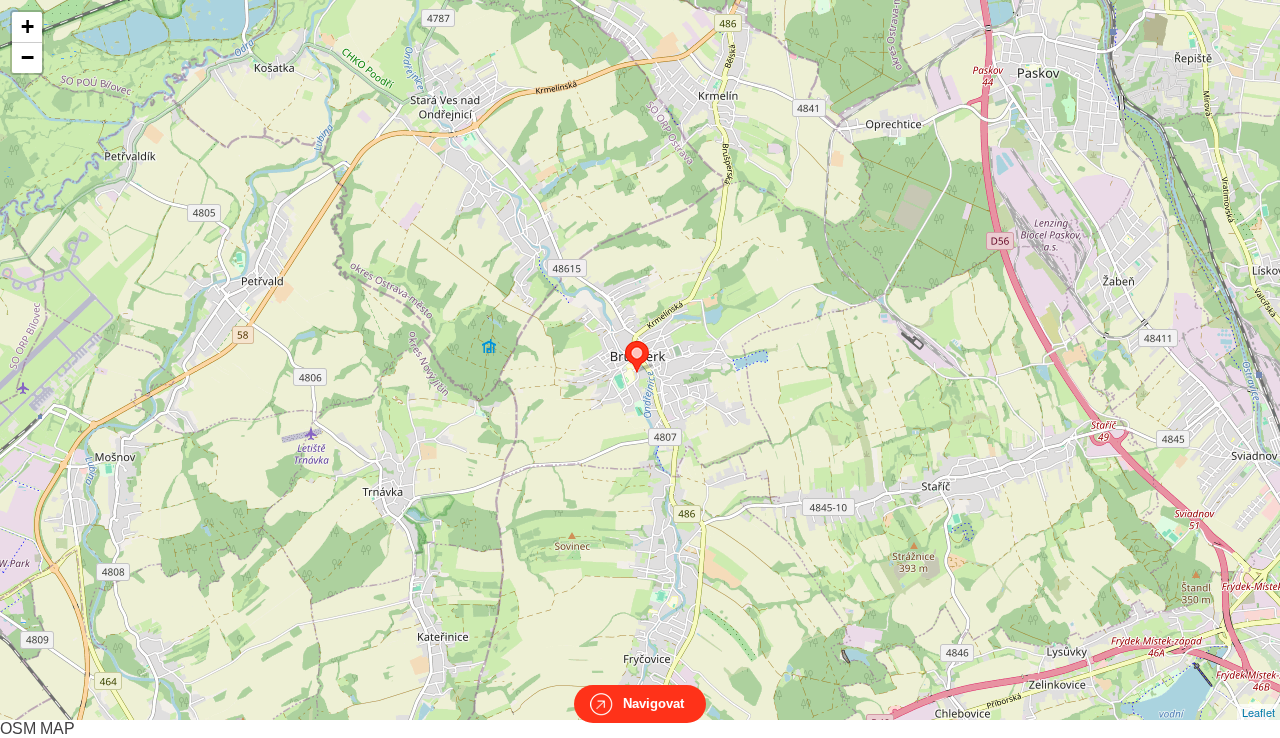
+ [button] (27, 26)
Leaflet (1258, 712)
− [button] (27, 57)
